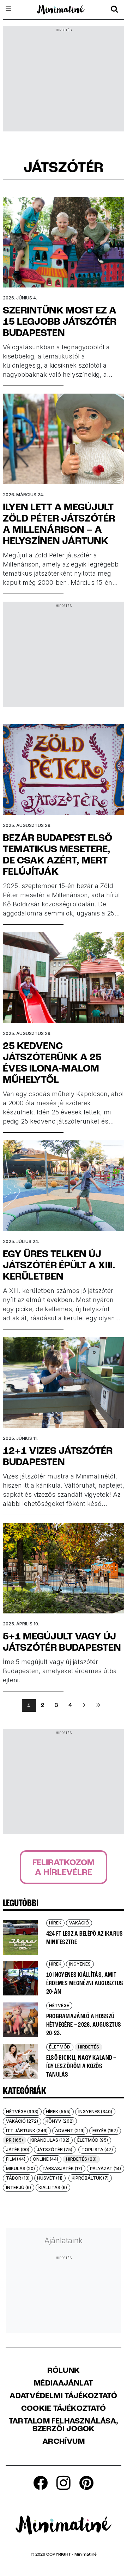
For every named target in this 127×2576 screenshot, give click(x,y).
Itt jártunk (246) (27, 2131)
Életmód (60, 2047)
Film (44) (16, 2159)
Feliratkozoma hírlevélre (64, 1868)
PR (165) (14, 2140)
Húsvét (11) (50, 2178)
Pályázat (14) (105, 2169)
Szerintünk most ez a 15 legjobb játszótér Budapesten (60, 322)
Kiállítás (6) (53, 2187)
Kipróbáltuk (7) (90, 2178)
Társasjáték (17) (62, 2169)
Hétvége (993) (22, 2112)
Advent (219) (70, 2131)
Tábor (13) (18, 2178)
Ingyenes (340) (95, 2112)
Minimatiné (86, 2555)
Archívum (64, 2442)
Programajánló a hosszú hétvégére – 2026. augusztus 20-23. (84, 2025)
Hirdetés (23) (81, 2159)
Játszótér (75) (55, 2150)
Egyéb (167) (105, 2131)
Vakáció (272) (22, 2121)
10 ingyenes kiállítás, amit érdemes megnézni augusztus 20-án (85, 1983)
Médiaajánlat (64, 2384)
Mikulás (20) (20, 2169)
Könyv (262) (60, 2121)
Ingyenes (80, 1964)
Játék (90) (18, 2150)
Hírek (55, 1923)
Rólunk (64, 2371)
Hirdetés (89, 2047)
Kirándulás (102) (50, 2140)
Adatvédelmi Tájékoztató (63, 2396)
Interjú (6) (19, 2187)
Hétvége (59, 2005)
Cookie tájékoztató (64, 2409)
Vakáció (79, 1923)
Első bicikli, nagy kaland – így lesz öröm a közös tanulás (81, 2066)
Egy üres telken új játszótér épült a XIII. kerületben (59, 1266)
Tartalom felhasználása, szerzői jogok (64, 2426)
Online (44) (46, 2159)
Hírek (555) (58, 2112)
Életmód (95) (93, 2140)
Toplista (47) (97, 2150)
